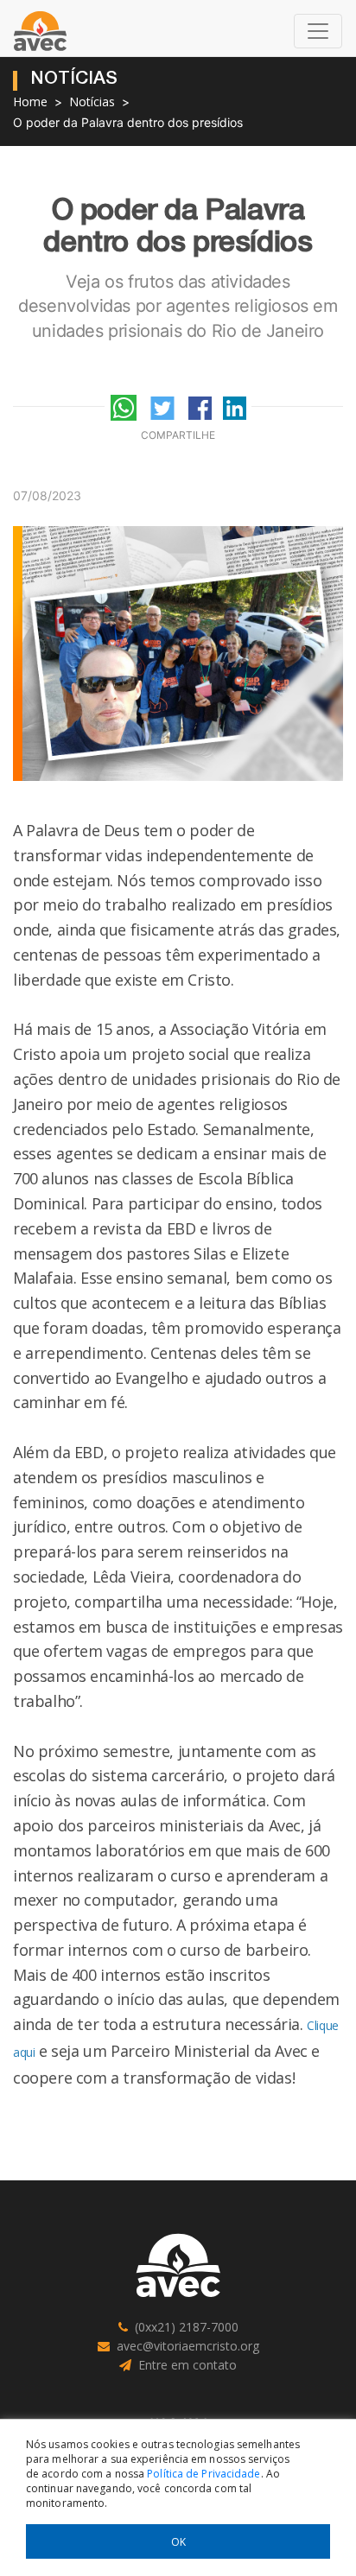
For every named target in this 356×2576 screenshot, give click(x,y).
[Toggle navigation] (318, 31)
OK (178, 2542)
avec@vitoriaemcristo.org (188, 2346)
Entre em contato (188, 2365)
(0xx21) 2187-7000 (187, 2327)
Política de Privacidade (203, 2474)
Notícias (92, 102)
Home (30, 102)
